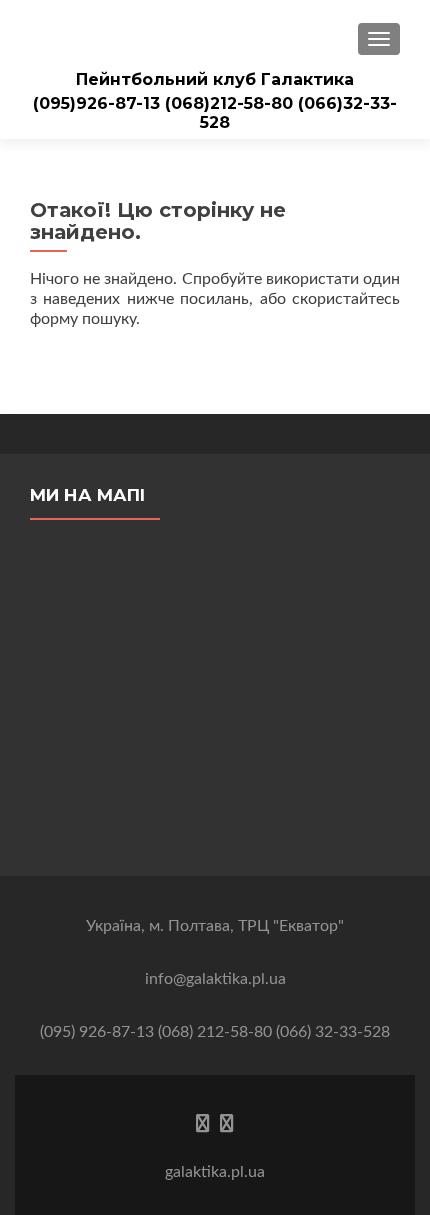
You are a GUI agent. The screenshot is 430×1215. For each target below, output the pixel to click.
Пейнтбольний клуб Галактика (215, 79)
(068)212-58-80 (231, 103)
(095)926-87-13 (99, 103)
